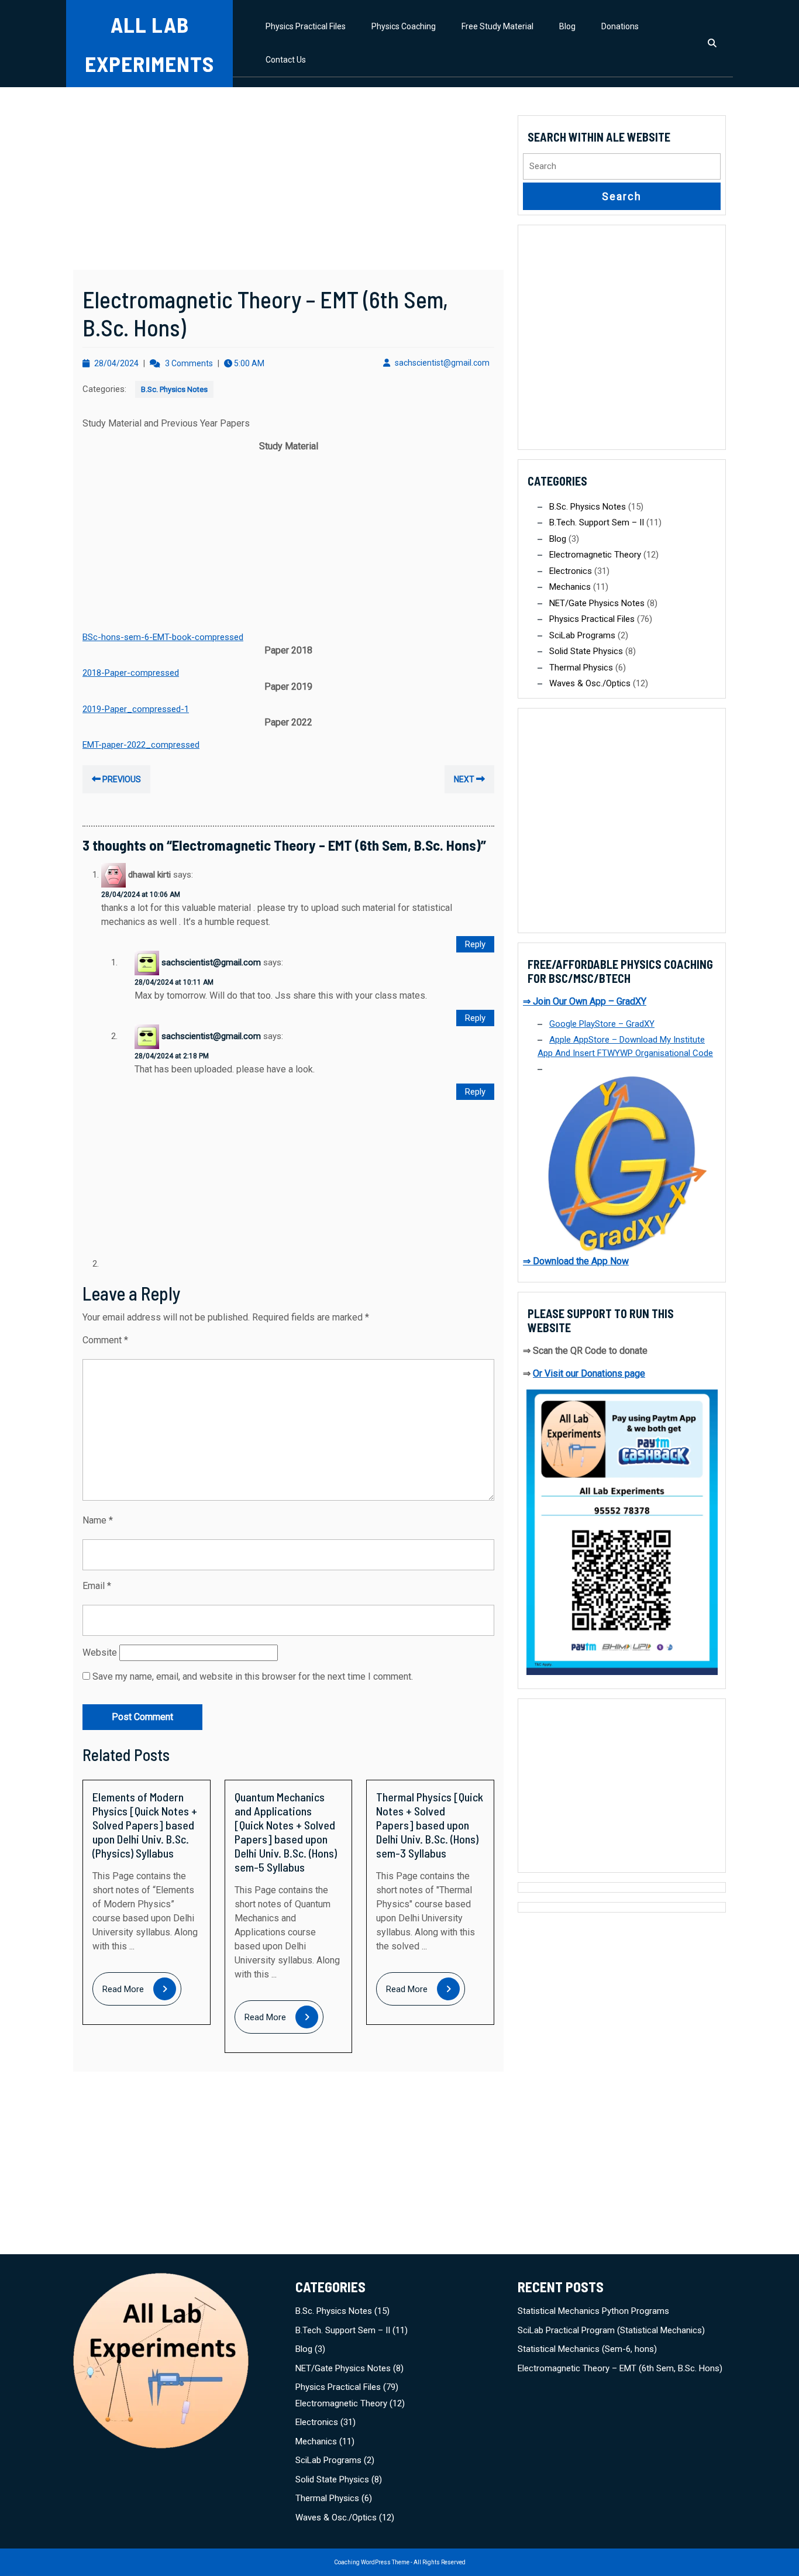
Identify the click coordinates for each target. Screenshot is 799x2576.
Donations (620, 26)
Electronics (571, 571)
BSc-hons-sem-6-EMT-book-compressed (163, 637)
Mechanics (570, 587)
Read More (142, 1990)
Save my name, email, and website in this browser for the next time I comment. (253, 1676)
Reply (475, 944)
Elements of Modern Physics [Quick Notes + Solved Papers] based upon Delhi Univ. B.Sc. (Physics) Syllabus (145, 1825)
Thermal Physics (581, 668)
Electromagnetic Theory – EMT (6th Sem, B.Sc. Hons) (620, 2368)
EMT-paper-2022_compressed (141, 745)
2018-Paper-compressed (131, 673)
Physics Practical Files (306, 26)
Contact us (286, 60)
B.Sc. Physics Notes (174, 389)
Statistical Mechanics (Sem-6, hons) (587, 2349)
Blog (567, 26)
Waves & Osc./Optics (590, 683)
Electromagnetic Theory (595, 555)
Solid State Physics (586, 651)
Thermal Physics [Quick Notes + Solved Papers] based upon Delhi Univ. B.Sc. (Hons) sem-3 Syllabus (430, 1825)
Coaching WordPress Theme (372, 2562)
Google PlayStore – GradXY (602, 1024)
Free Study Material (497, 26)
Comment (105, 1340)
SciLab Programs (582, 635)
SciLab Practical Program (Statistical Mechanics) (611, 2330)
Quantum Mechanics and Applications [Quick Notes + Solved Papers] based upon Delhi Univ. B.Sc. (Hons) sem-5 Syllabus (286, 1832)
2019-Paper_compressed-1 (136, 709)
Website (100, 1652)
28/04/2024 (116, 363)
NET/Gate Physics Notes (597, 603)
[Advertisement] (288, 183)
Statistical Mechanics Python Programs (593, 2311)
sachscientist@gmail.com (442, 363)
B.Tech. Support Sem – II (597, 522)
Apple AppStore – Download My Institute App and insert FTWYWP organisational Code (625, 1046)
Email (97, 1586)
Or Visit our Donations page (589, 1373)
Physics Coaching (404, 26)
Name (98, 1520)
